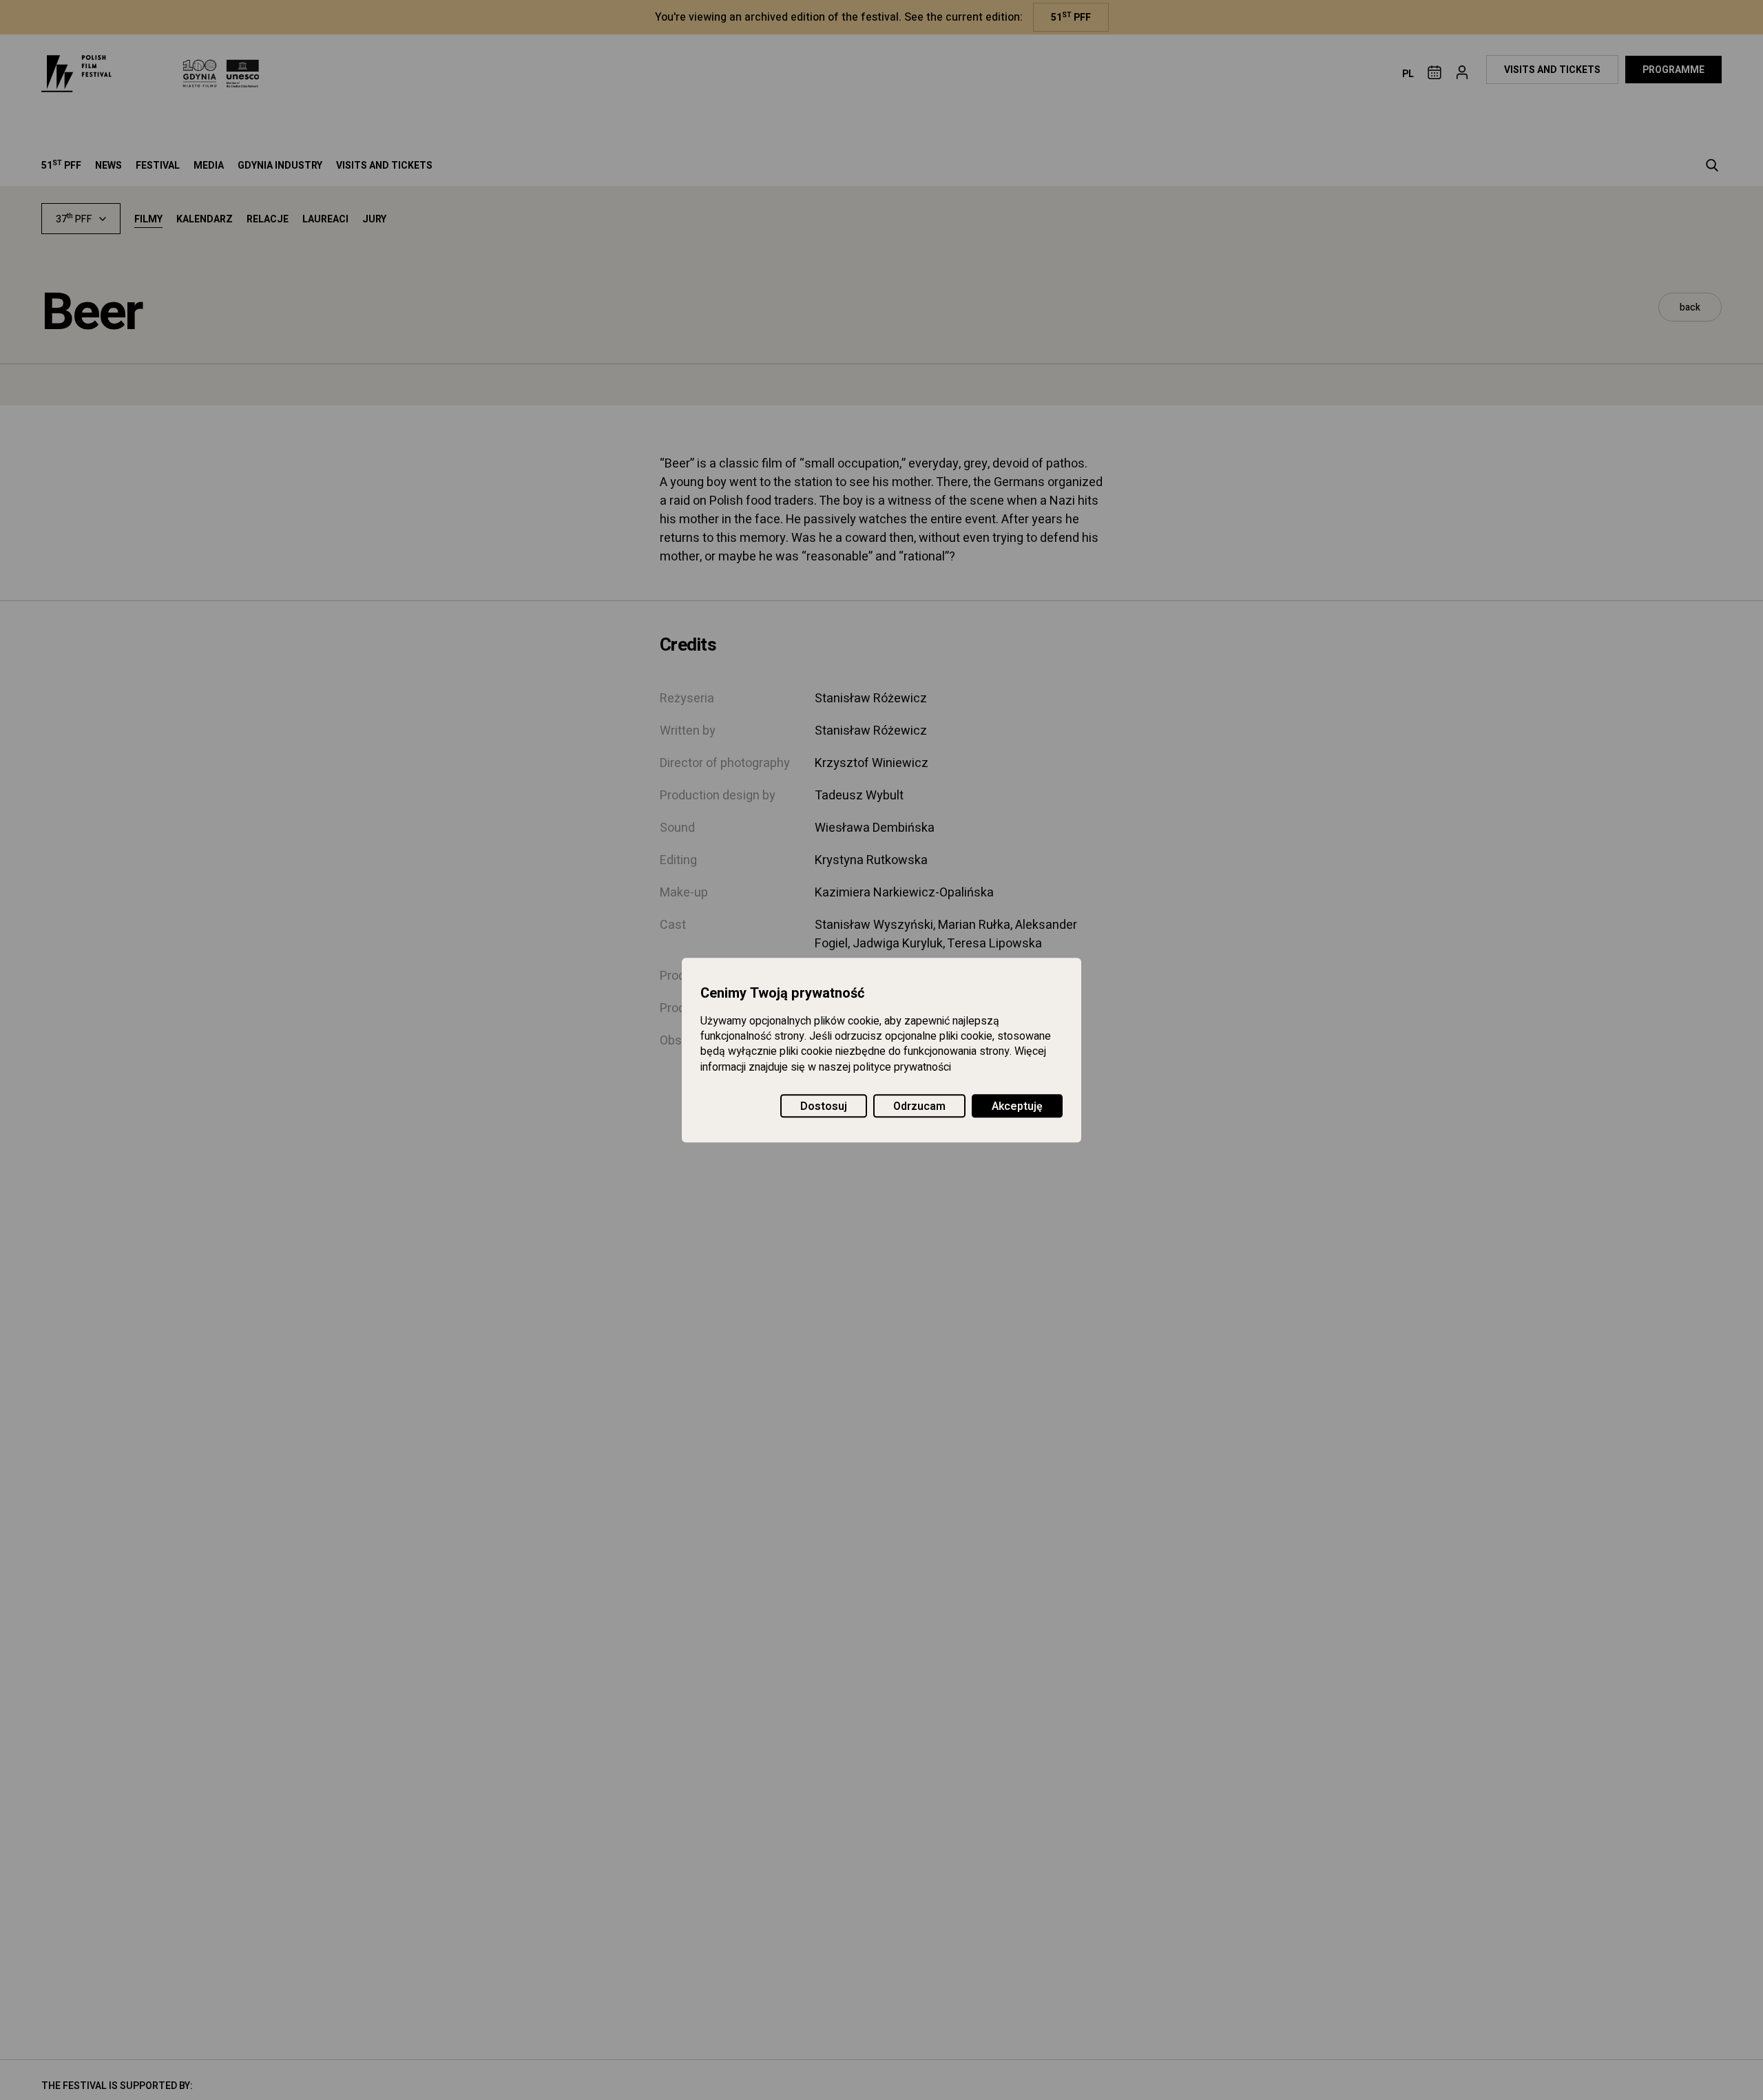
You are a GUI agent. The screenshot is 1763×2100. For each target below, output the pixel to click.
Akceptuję (1017, 1106)
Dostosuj (824, 1106)
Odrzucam (919, 1106)
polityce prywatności (902, 1067)
